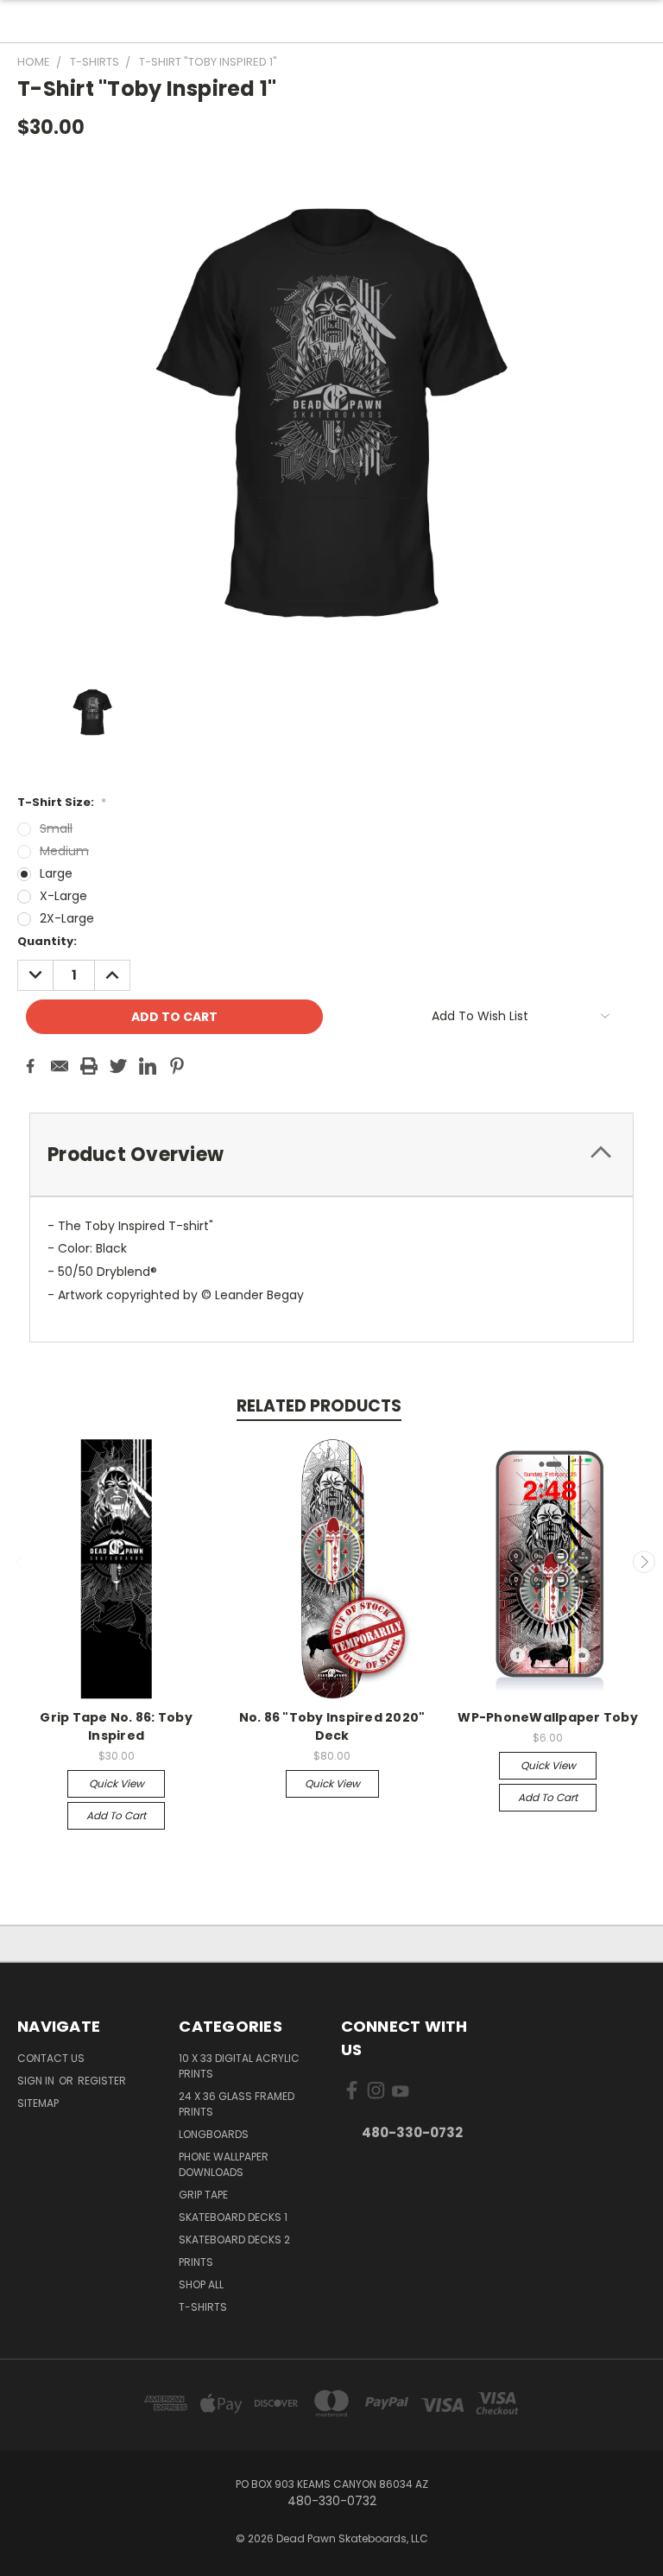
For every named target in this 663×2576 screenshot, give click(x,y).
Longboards (214, 2134)
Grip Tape (203, 2195)
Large (56, 873)
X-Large (63, 896)
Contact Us (51, 2058)
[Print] (89, 1066)
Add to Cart (116, 1815)
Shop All (201, 2284)
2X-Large (67, 918)
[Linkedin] (148, 1066)
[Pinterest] (177, 1066)
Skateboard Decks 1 (233, 2217)
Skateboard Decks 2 (234, 2240)
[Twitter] (118, 1066)
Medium (64, 851)
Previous (20, 1562)
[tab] (331, 1155)
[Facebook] (30, 1066)
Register (102, 2081)
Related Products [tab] (319, 1406)
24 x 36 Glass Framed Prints (237, 2104)
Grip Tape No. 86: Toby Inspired (116, 1726)
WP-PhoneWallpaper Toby (548, 1717)
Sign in (37, 2081)
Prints (196, 2262)
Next (644, 1562)
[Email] (60, 1066)
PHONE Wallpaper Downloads (224, 2164)
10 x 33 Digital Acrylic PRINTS (239, 2066)
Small (56, 828)
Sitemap (38, 2103)
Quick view (117, 1783)
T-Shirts (203, 2307)
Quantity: (47, 941)
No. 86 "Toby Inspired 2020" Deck (332, 1726)
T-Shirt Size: (62, 802)
